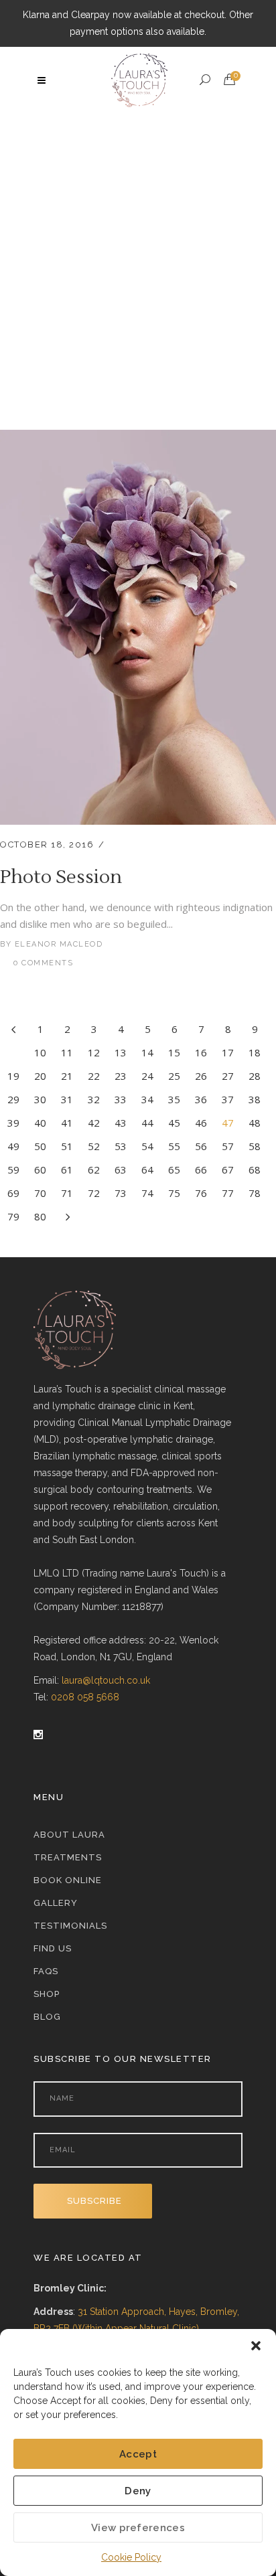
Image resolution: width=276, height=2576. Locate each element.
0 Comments (43, 963)
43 (121, 1123)
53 (121, 1146)
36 (201, 1099)
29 (13, 1099)
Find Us (53, 1948)
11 (67, 1052)
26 (201, 1076)
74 (147, 1193)
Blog (47, 2017)
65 (174, 1170)
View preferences (138, 2528)
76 (201, 1193)
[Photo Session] (138, 438)
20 (40, 1076)
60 (40, 1170)
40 (40, 1123)
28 (255, 1076)
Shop (47, 1994)
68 (255, 1170)
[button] (256, 2346)
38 (255, 1099)
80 (40, 1216)
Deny (138, 2491)
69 (13, 1193)
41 (67, 1123)
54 (147, 1146)
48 (255, 1123)
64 (147, 1170)
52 (94, 1146)
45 (174, 1123)
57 (228, 1146)
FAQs (46, 1971)
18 (255, 1052)
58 (255, 1146)
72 (94, 1193)
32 (94, 1099)
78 (255, 1193)
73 (121, 1193)
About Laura (69, 1835)
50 (40, 1146)
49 (13, 1146)
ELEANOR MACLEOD (59, 944)
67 (228, 1170)
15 (174, 1052)
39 (13, 1123)
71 (67, 1193)
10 (40, 1052)
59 (13, 1170)
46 (201, 1123)
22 (94, 1076)
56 (201, 1146)
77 (228, 1193)
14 (147, 1052)
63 (121, 1170)
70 (40, 1193)
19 (13, 1076)
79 (13, 1216)
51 (67, 1146)
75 (174, 1193)
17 (228, 1052)
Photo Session (61, 877)
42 (94, 1123)
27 (228, 1076)
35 (174, 1099)
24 (147, 1076)
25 (174, 1076)
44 (147, 1123)
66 (201, 1170)
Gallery (56, 1903)
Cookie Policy (131, 2557)
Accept (138, 2454)
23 (121, 1076)
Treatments (68, 1857)
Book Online (68, 1880)
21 (67, 1076)
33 (121, 1099)
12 (94, 1052)
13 (121, 1052)
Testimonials (70, 1926)
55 (174, 1146)
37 (228, 1099)
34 (147, 1099)
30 (40, 1099)
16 (201, 1052)
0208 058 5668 (85, 1697)
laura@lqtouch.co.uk (106, 1680)
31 (67, 1099)
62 (94, 1170)
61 (67, 1170)
